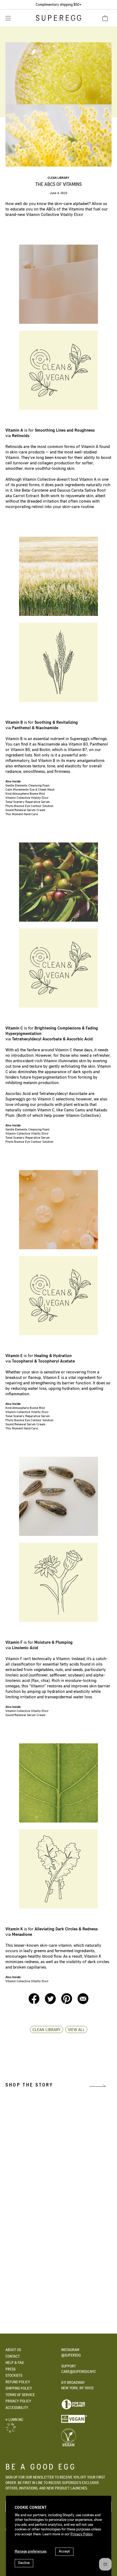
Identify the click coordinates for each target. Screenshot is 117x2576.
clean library (59, 178)
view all (76, 2030)
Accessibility (17, 2408)
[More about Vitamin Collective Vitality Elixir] (66, 2263)
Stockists (14, 2376)
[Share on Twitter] (51, 2003)
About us (13, 2350)
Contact (13, 2357)
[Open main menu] (8, 18)
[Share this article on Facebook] (35, 2003)
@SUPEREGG (71, 2355)
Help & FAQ (15, 2363)
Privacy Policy (82, 2534)
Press (10, 2369)
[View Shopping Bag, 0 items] (105, 18)
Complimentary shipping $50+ (59, 5)
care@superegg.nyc (79, 2372)
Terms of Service (20, 2395)
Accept (64, 2551)
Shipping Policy (19, 2388)
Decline (24, 2563)
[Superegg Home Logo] (59, 20)
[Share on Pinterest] (67, 2003)
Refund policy (18, 2382)
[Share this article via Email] (83, 2003)
